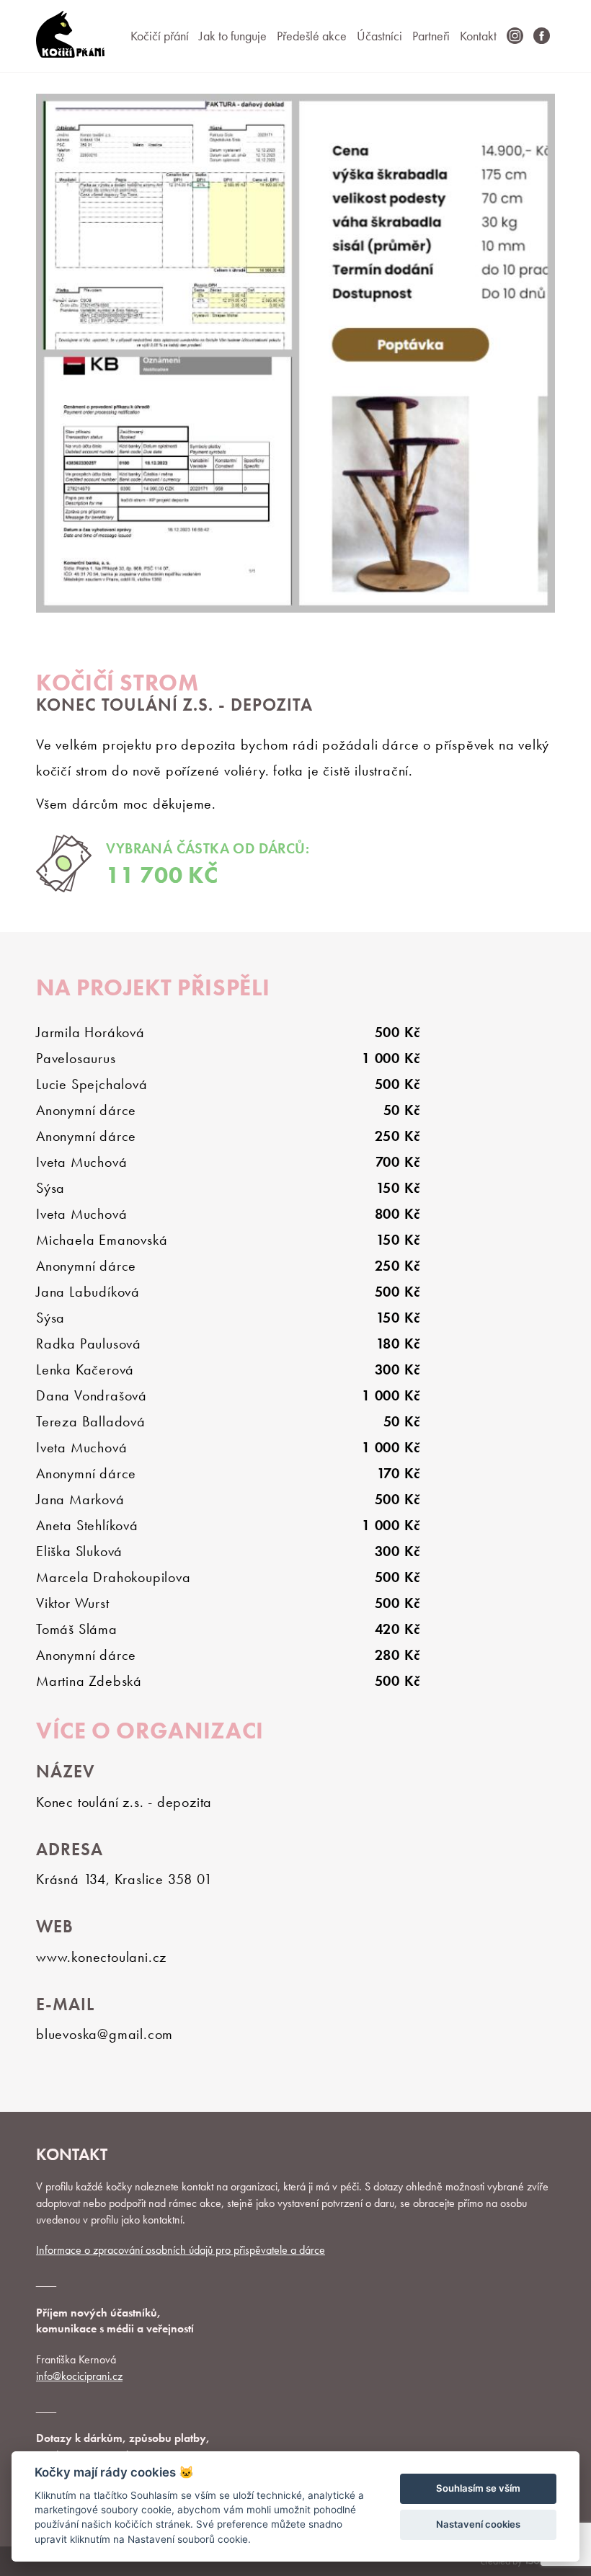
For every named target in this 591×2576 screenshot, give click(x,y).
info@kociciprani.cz (79, 2376)
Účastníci (379, 36)
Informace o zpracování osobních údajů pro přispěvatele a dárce (181, 2250)
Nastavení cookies (478, 2524)
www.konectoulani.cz (101, 1957)
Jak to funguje (233, 36)
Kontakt (478, 36)
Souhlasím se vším (478, 2488)
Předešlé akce (312, 36)
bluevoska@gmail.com (105, 2034)
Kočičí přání (160, 36)
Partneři (431, 36)
